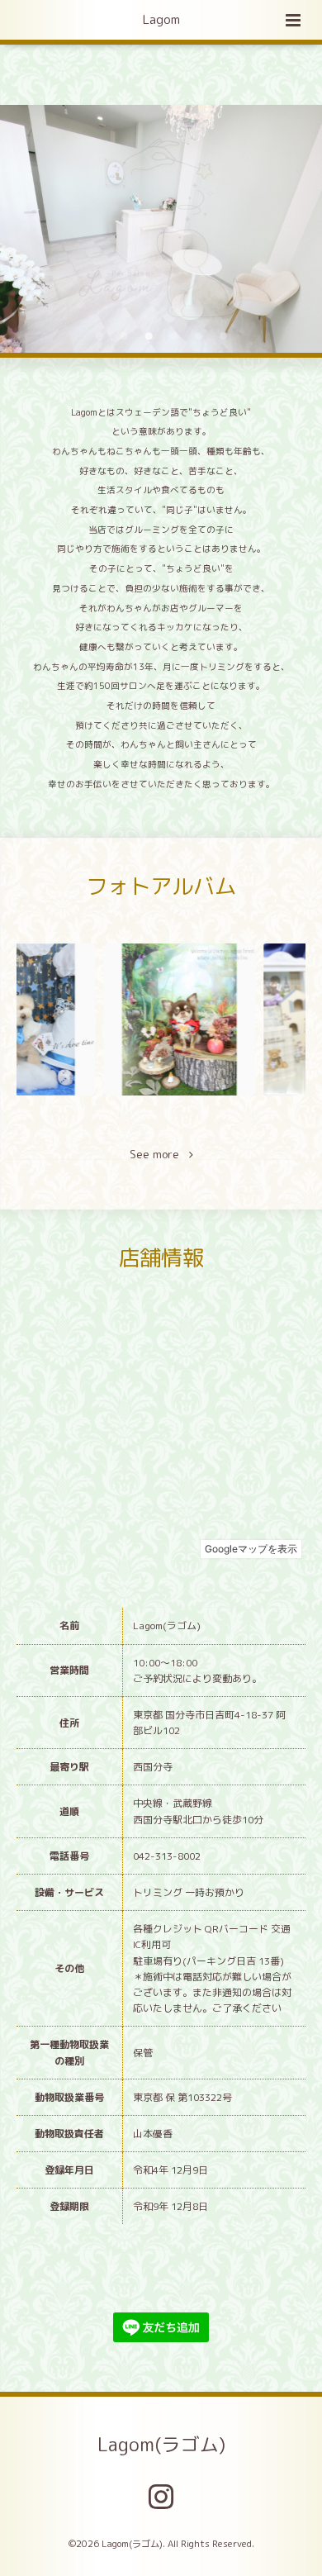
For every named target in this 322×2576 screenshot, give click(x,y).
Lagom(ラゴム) (161, 2444)
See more (159, 1155)
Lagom (161, 19)
